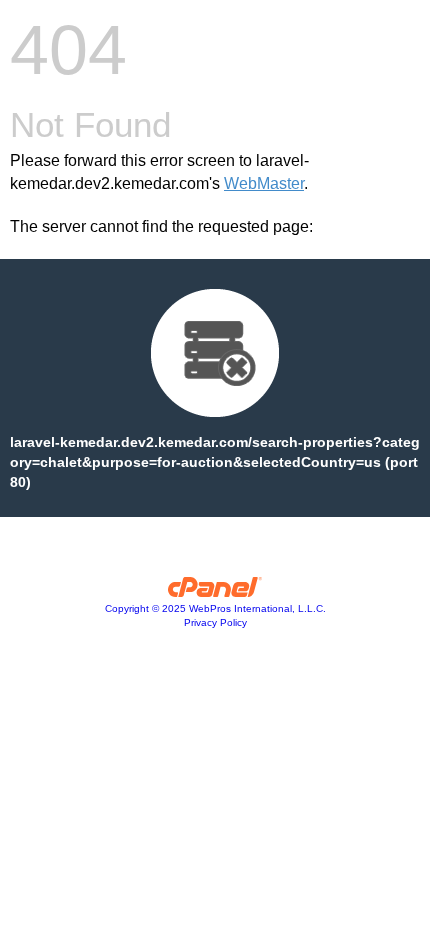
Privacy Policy (215, 622)
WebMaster (264, 183)
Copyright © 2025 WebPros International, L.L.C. (215, 608)
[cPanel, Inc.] (215, 592)
